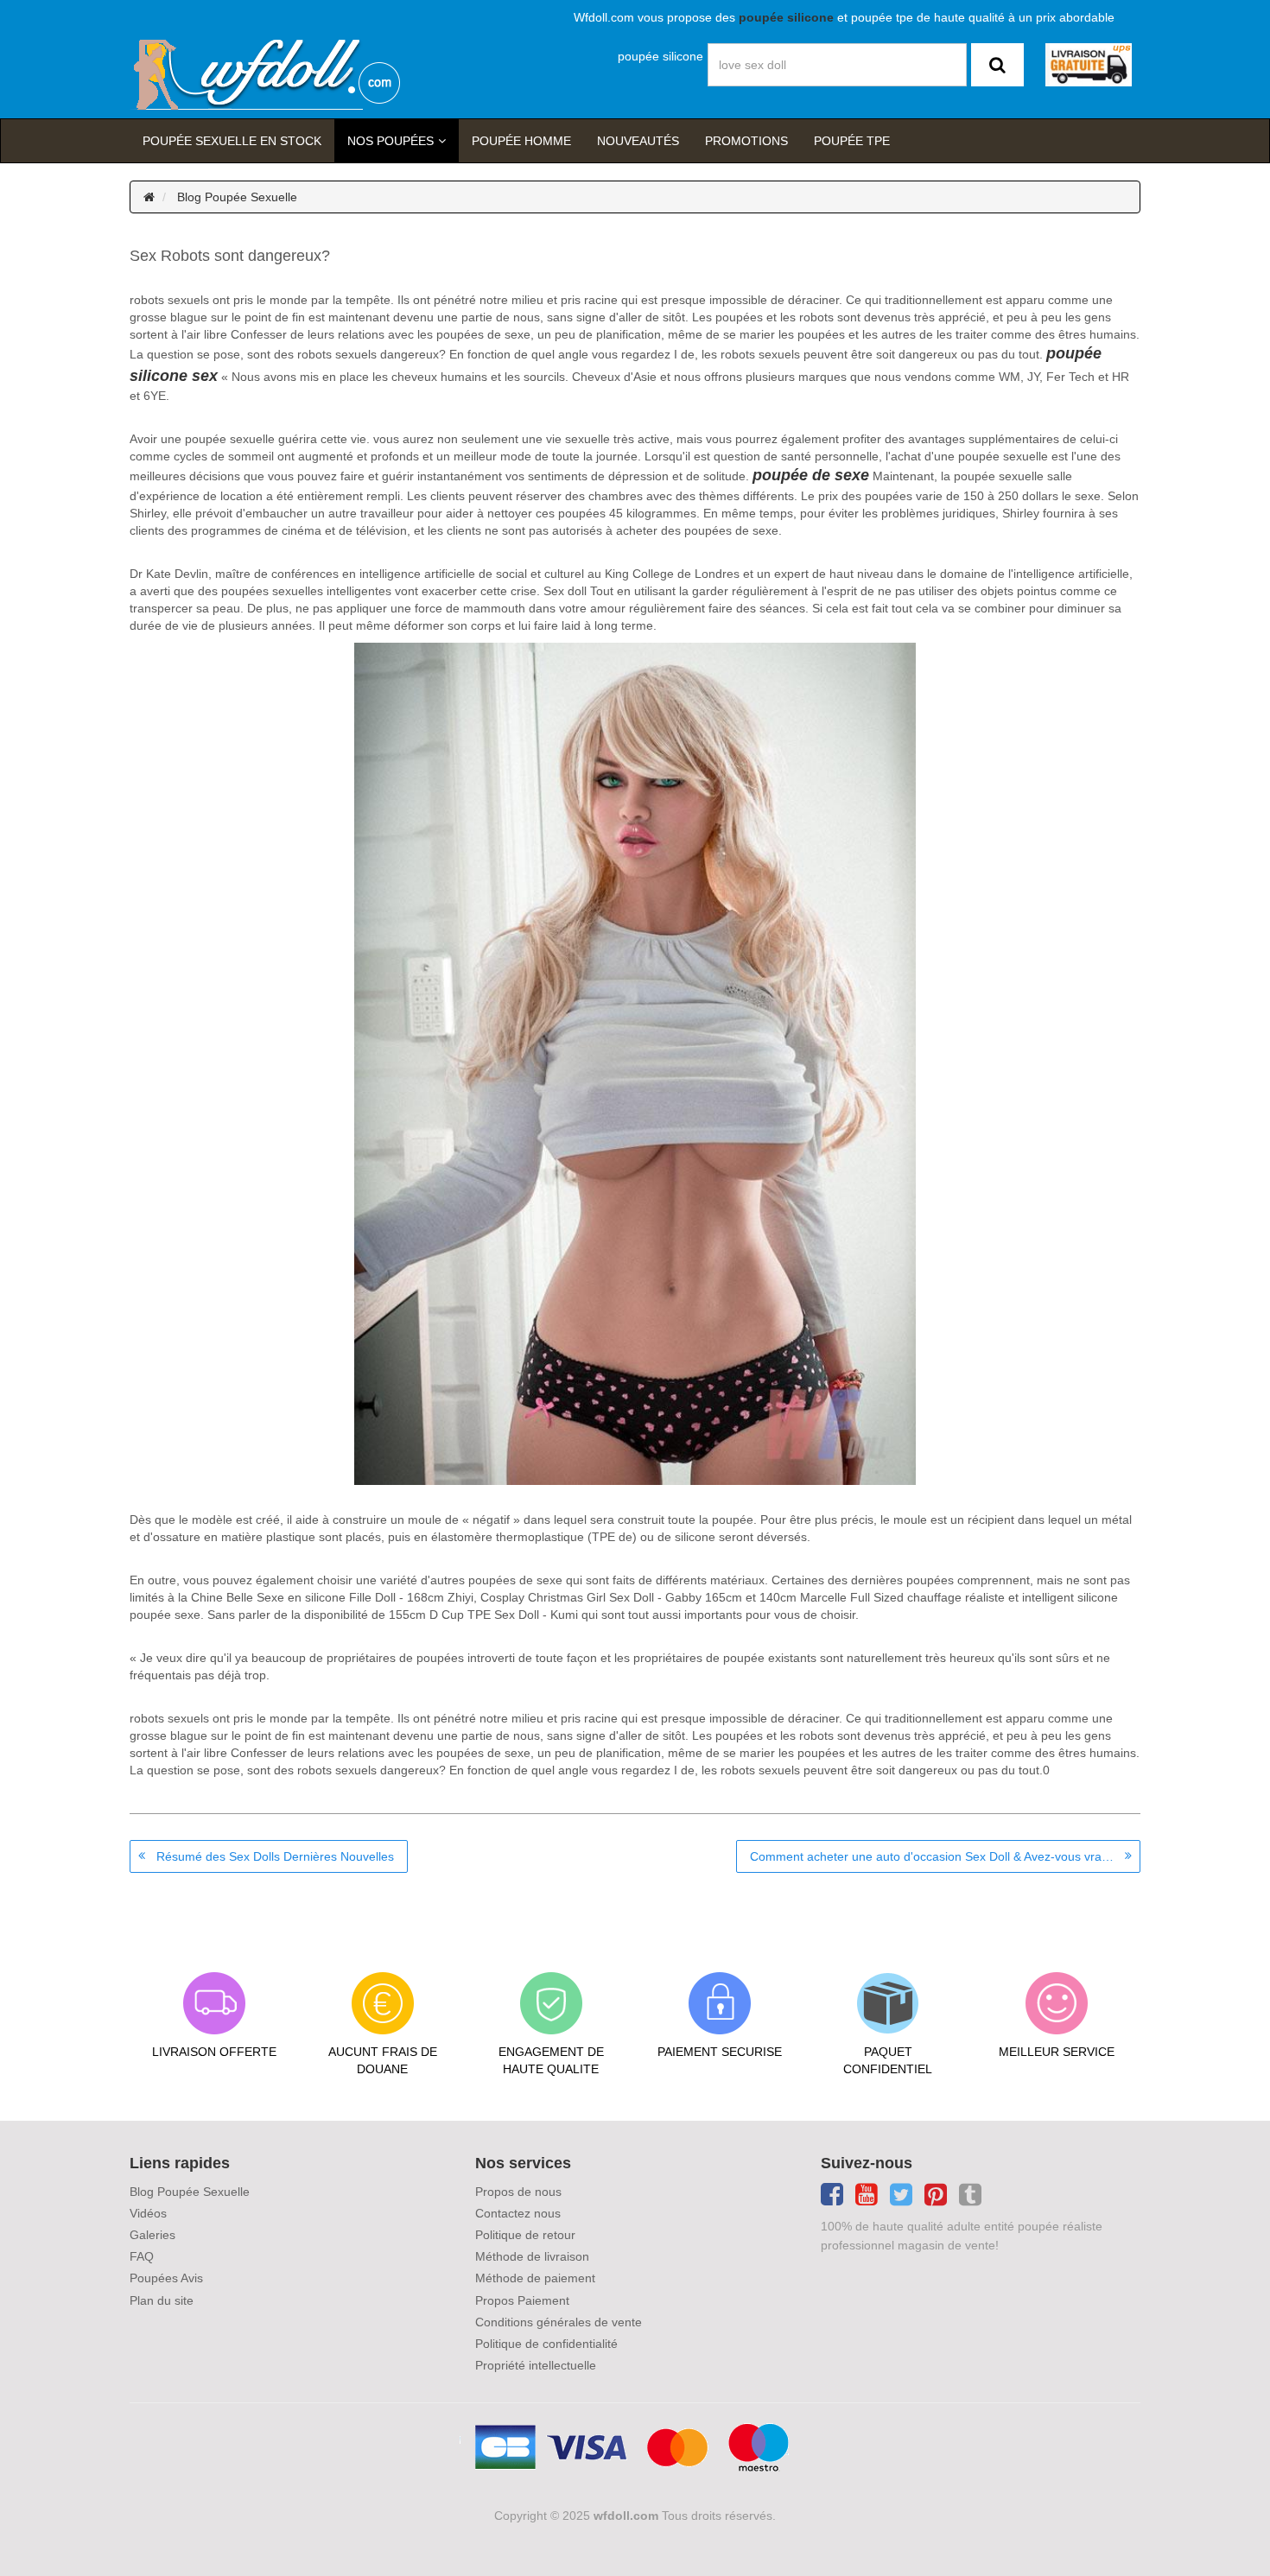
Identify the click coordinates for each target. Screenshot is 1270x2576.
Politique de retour (525, 2235)
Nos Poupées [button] (391, 141)
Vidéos (148, 2213)
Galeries (152, 2235)
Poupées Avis (166, 2278)
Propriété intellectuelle (536, 2365)
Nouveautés (638, 141)
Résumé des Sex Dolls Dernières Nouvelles (275, 1856)
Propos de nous (518, 2192)
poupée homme (521, 141)
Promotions (746, 141)
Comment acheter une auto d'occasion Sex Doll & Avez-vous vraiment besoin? (945, 1856)
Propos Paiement (522, 2300)
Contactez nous (518, 2213)
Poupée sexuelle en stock (232, 141)
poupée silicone (660, 56)
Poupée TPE (852, 141)
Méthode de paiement (535, 2278)
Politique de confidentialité (546, 2344)
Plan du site (162, 2300)
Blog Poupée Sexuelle (237, 197)
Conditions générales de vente (559, 2322)
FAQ (142, 2256)
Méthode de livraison (532, 2256)
